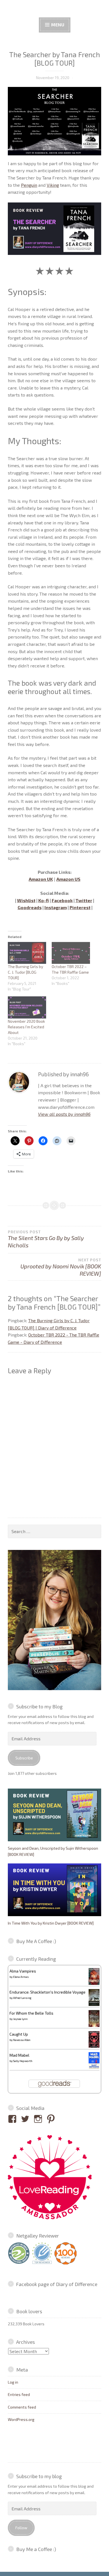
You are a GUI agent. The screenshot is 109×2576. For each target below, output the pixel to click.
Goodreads (30, 907)
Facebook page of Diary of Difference (57, 2284)
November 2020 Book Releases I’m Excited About (26, 1027)
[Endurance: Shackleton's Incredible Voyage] (94, 2005)
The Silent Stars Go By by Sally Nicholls (46, 1239)
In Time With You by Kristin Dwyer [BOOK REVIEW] (51, 1923)
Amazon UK (41, 879)
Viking (53, 185)
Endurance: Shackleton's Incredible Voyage (48, 1992)
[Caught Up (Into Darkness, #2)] (94, 2046)
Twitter (84, 900)
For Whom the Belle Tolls (31, 2013)
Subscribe (24, 1758)
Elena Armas (21, 1977)
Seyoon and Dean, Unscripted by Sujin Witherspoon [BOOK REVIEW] (53, 1851)
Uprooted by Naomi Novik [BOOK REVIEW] (61, 1267)
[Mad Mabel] (94, 2067)
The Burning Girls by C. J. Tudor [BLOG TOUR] (25, 972)
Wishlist (26, 900)
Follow (21, 2528)
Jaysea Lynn (20, 2019)
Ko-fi (44, 900)
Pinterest (80, 907)
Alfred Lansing (22, 1998)
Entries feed (19, 2394)
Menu (57, 25)
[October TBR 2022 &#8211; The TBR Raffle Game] (71, 953)
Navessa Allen (22, 2040)
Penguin (29, 185)
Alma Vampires (23, 1971)
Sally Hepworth (23, 2061)
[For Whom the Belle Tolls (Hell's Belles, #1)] (94, 2025)
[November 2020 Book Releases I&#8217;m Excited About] (27, 1007)
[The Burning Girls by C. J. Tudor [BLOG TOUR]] (27, 953)
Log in (13, 2382)
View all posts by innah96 (64, 1114)
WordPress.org (21, 2419)
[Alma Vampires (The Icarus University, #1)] (94, 1983)
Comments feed (22, 2407)
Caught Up (19, 2034)
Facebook (62, 900)
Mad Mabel (19, 2055)
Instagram (56, 907)
